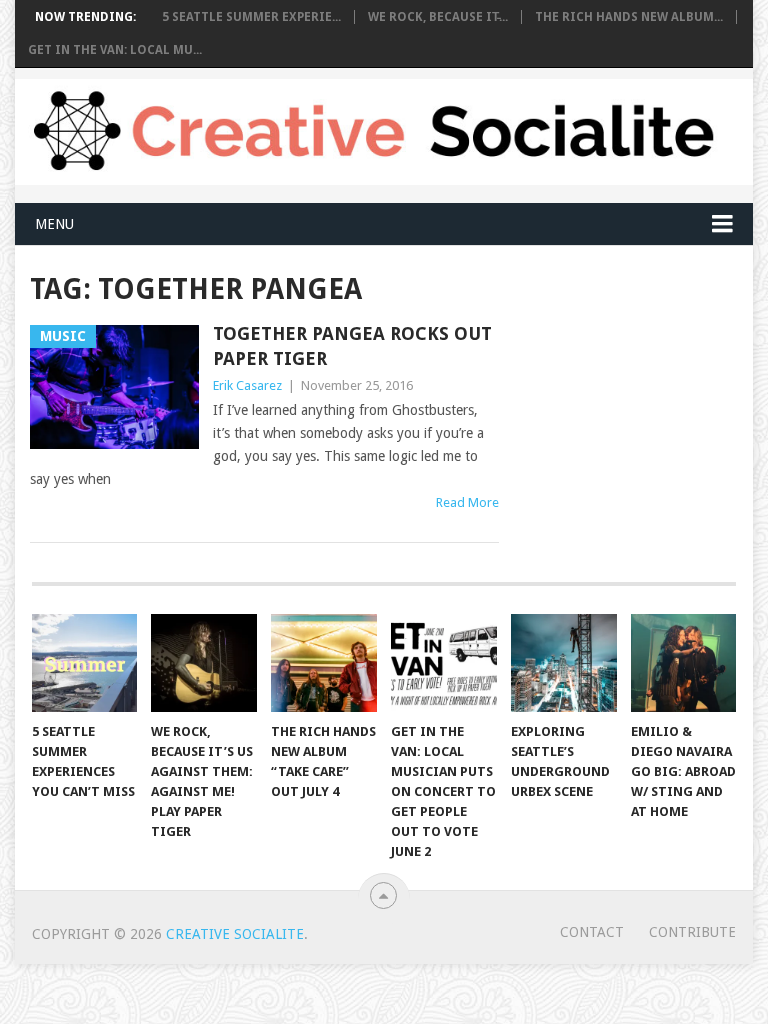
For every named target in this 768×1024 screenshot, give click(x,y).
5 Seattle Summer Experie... (251, 17)
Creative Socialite (235, 934)
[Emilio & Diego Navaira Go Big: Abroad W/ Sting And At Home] (684, 663)
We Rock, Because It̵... (438, 17)
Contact (592, 932)
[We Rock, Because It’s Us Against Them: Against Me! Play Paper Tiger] (204, 663)
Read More (467, 502)
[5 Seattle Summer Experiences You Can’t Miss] (85, 663)
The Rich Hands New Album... (629, 17)
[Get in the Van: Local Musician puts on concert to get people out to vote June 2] (444, 663)
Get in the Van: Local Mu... (115, 50)
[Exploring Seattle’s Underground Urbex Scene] (564, 663)
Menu (54, 224)
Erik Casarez (247, 385)
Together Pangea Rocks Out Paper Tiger (352, 346)
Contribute (692, 932)
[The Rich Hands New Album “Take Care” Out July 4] (324, 663)
